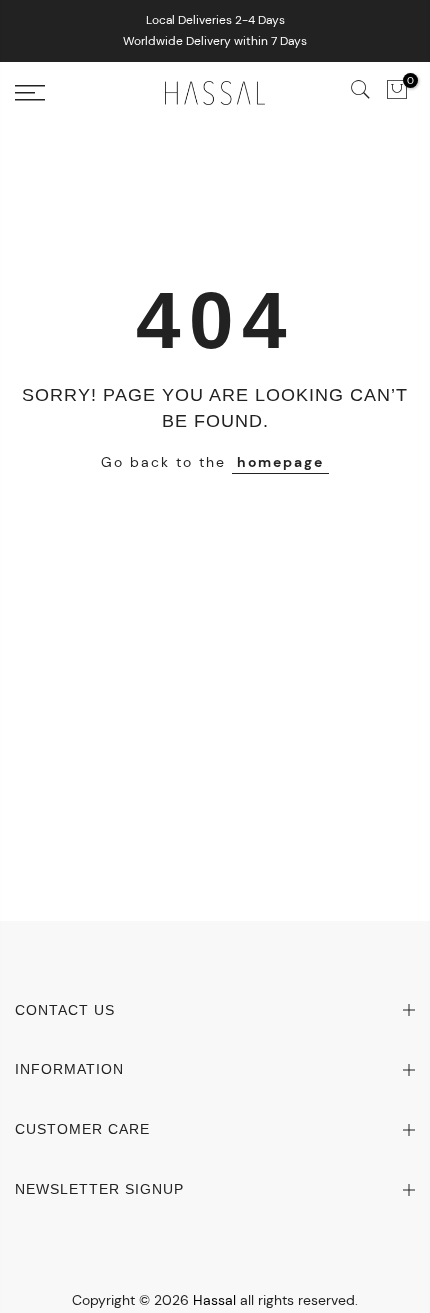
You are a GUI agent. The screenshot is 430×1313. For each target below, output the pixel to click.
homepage (280, 462)
